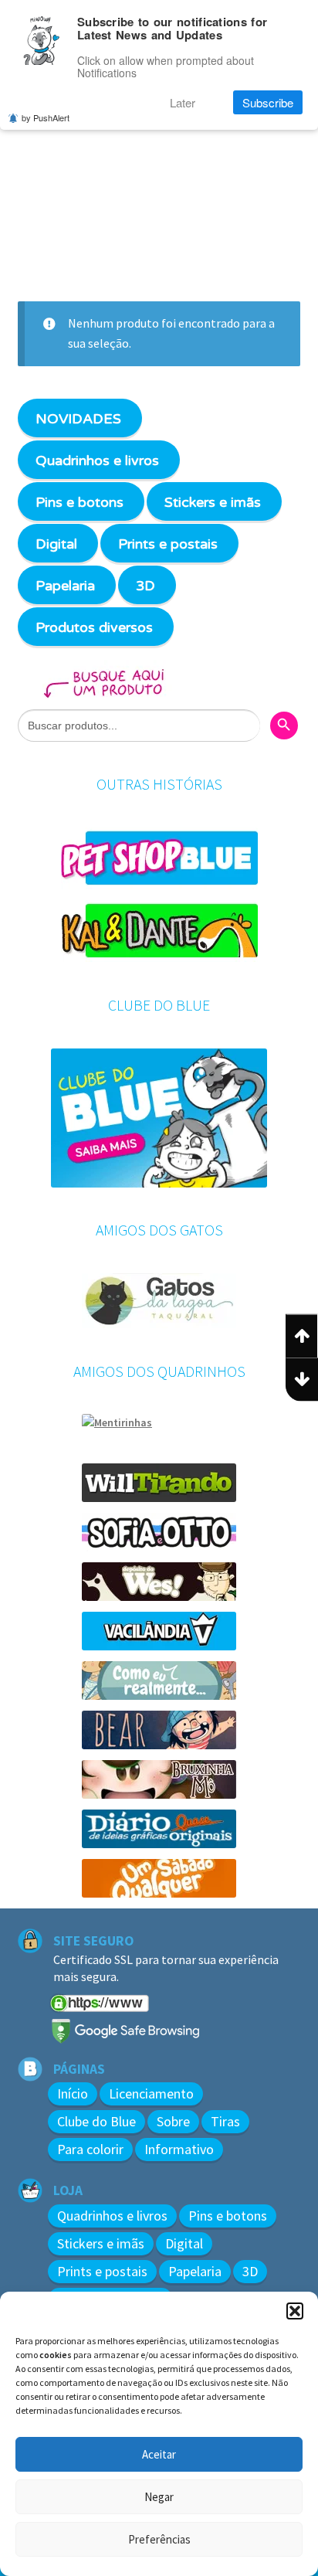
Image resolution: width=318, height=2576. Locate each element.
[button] (295, 2311)
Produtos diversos (94, 627)
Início (73, 2093)
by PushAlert (46, 117)
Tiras (225, 2121)
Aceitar (159, 2454)
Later (183, 102)
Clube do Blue (96, 2121)
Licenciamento (151, 2093)
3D (145, 586)
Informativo (179, 2149)
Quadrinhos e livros (97, 460)
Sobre (173, 2121)
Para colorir (90, 2149)
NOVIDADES (78, 419)
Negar (159, 2497)
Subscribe (268, 102)
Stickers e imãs (213, 502)
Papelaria (65, 586)
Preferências (159, 2539)
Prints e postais (168, 544)
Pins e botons (79, 502)
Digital (56, 544)
